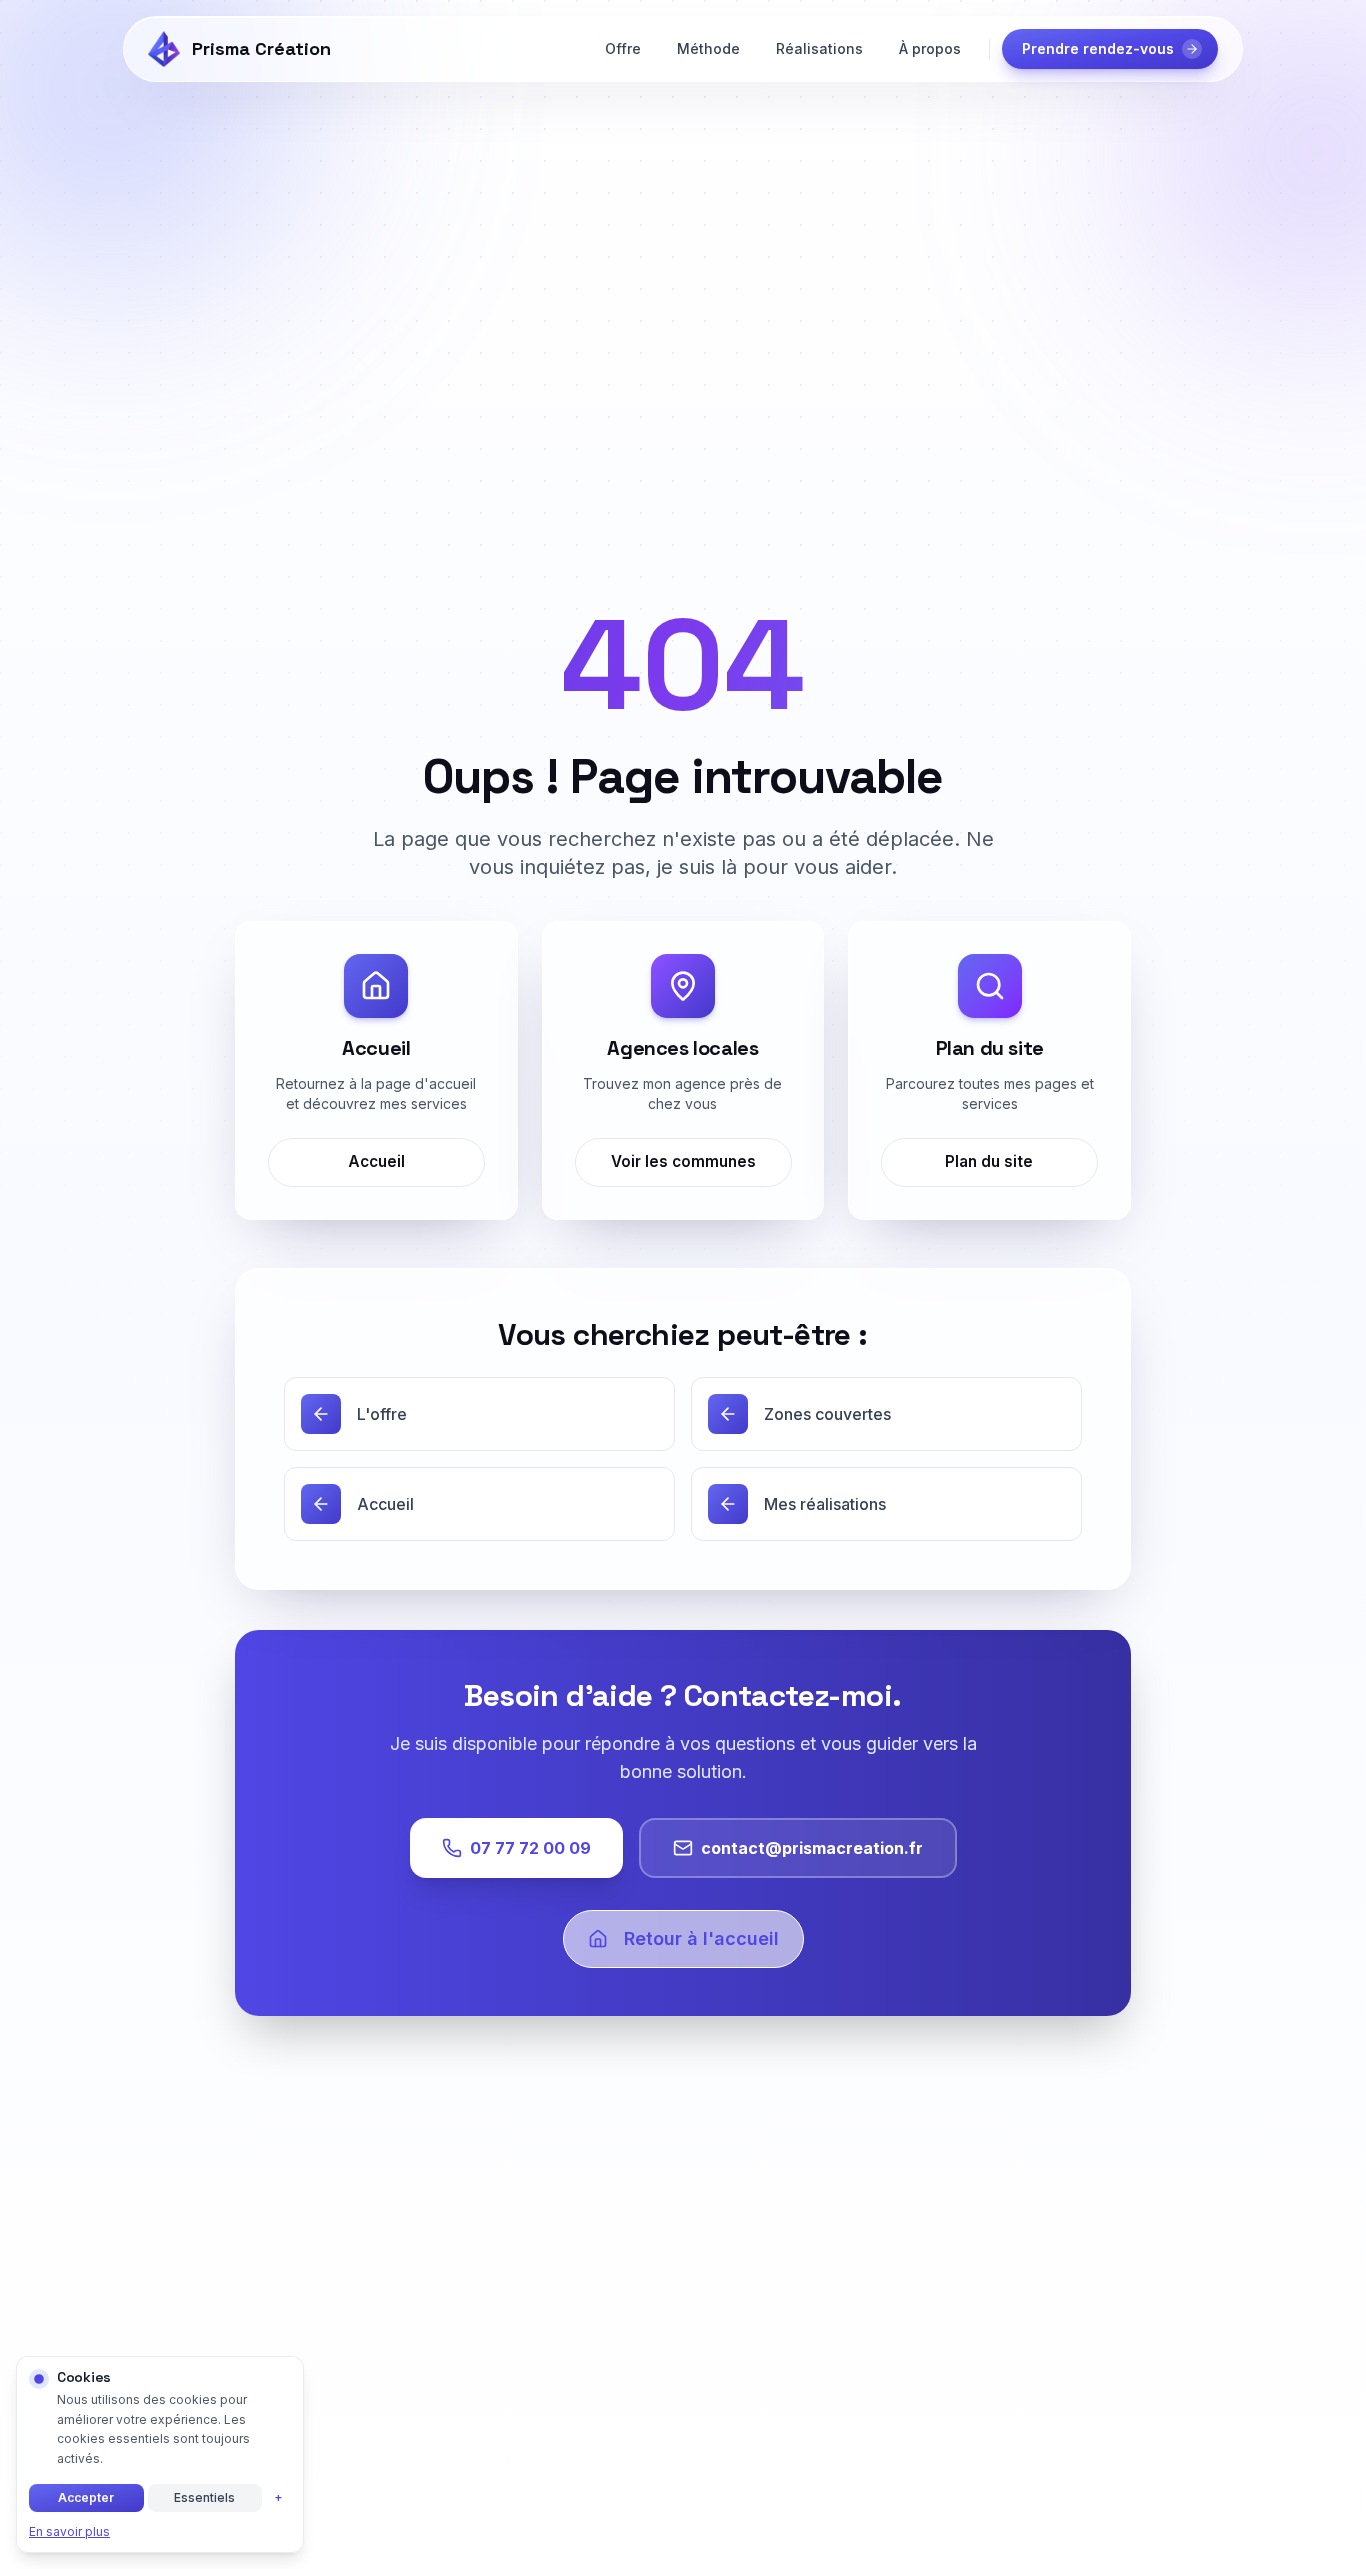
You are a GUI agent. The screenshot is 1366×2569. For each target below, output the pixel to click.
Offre (623, 48)
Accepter (86, 2497)
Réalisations (819, 48)
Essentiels (204, 2497)
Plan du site (990, 1161)
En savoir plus (69, 2531)
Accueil (376, 1161)
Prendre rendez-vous (1098, 48)
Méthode (708, 48)
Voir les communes (682, 1161)
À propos (930, 48)
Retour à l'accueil (701, 1938)
